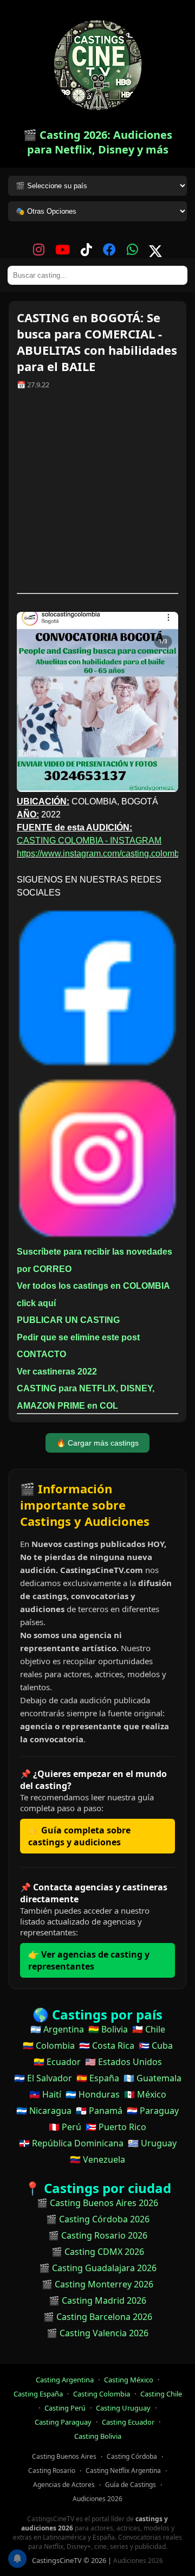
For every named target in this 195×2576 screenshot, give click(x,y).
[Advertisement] (97, 495)
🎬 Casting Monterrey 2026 (97, 2284)
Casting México (129, 2380)
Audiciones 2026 (97, 2499)
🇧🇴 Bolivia (108, 2029)
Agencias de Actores (64, 2485)
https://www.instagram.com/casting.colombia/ (103, 854)
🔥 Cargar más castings (97, 1443)
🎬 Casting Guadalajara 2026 (98, 2268)
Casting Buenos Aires (64, 2456)
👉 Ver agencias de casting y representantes (89, 1960)
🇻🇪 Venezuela (97, 2159)
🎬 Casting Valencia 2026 (97, 2333)
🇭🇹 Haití (45, 2094)
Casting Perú (65, 2408)
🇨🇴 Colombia (49, 2046)
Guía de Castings (131, 2485)
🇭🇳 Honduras (93, 2094)
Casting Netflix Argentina (123, 2470)
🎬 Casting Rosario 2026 (98, 2235)
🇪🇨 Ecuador (57, 2062)
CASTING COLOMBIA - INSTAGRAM (89, 840)
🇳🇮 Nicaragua (44, 2111)
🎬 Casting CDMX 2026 (98, 2252)
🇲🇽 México (145, 2094)
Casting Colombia (102, 2394)
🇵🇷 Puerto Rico (116, 2127)
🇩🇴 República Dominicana (71, 2143)
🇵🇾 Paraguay (153, 2111)
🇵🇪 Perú (65, 2127)
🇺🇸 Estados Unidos (123, 2062)
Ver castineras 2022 (57, 1372)
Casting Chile (161, 2394)
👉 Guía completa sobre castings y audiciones (79, 1836)
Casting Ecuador (128, 2422)
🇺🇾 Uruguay (152, 2143)
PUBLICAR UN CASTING (68, 1320)
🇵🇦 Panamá (99, 2111)
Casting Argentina (65, 2380)
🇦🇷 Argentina (57, 2029)
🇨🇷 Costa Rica (107, 2046)
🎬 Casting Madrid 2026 (97, 2300)
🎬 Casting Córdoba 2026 (98, 2219)
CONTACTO (41, 1354)
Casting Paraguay (63, 2422)
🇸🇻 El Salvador (43, 2078)
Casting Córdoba (132, 2456)
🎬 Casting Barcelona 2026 (98, 2317)
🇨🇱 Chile (149, 2029)
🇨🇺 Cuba (156, 2046)
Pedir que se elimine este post (78, 1337)
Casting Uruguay (123, 2408)
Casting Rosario (52, 2470)
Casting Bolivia (98, 2436)
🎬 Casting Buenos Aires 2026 (97, 2203)
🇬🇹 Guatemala (152, 2078)
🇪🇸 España (98, 2078)
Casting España (38, 2394)
